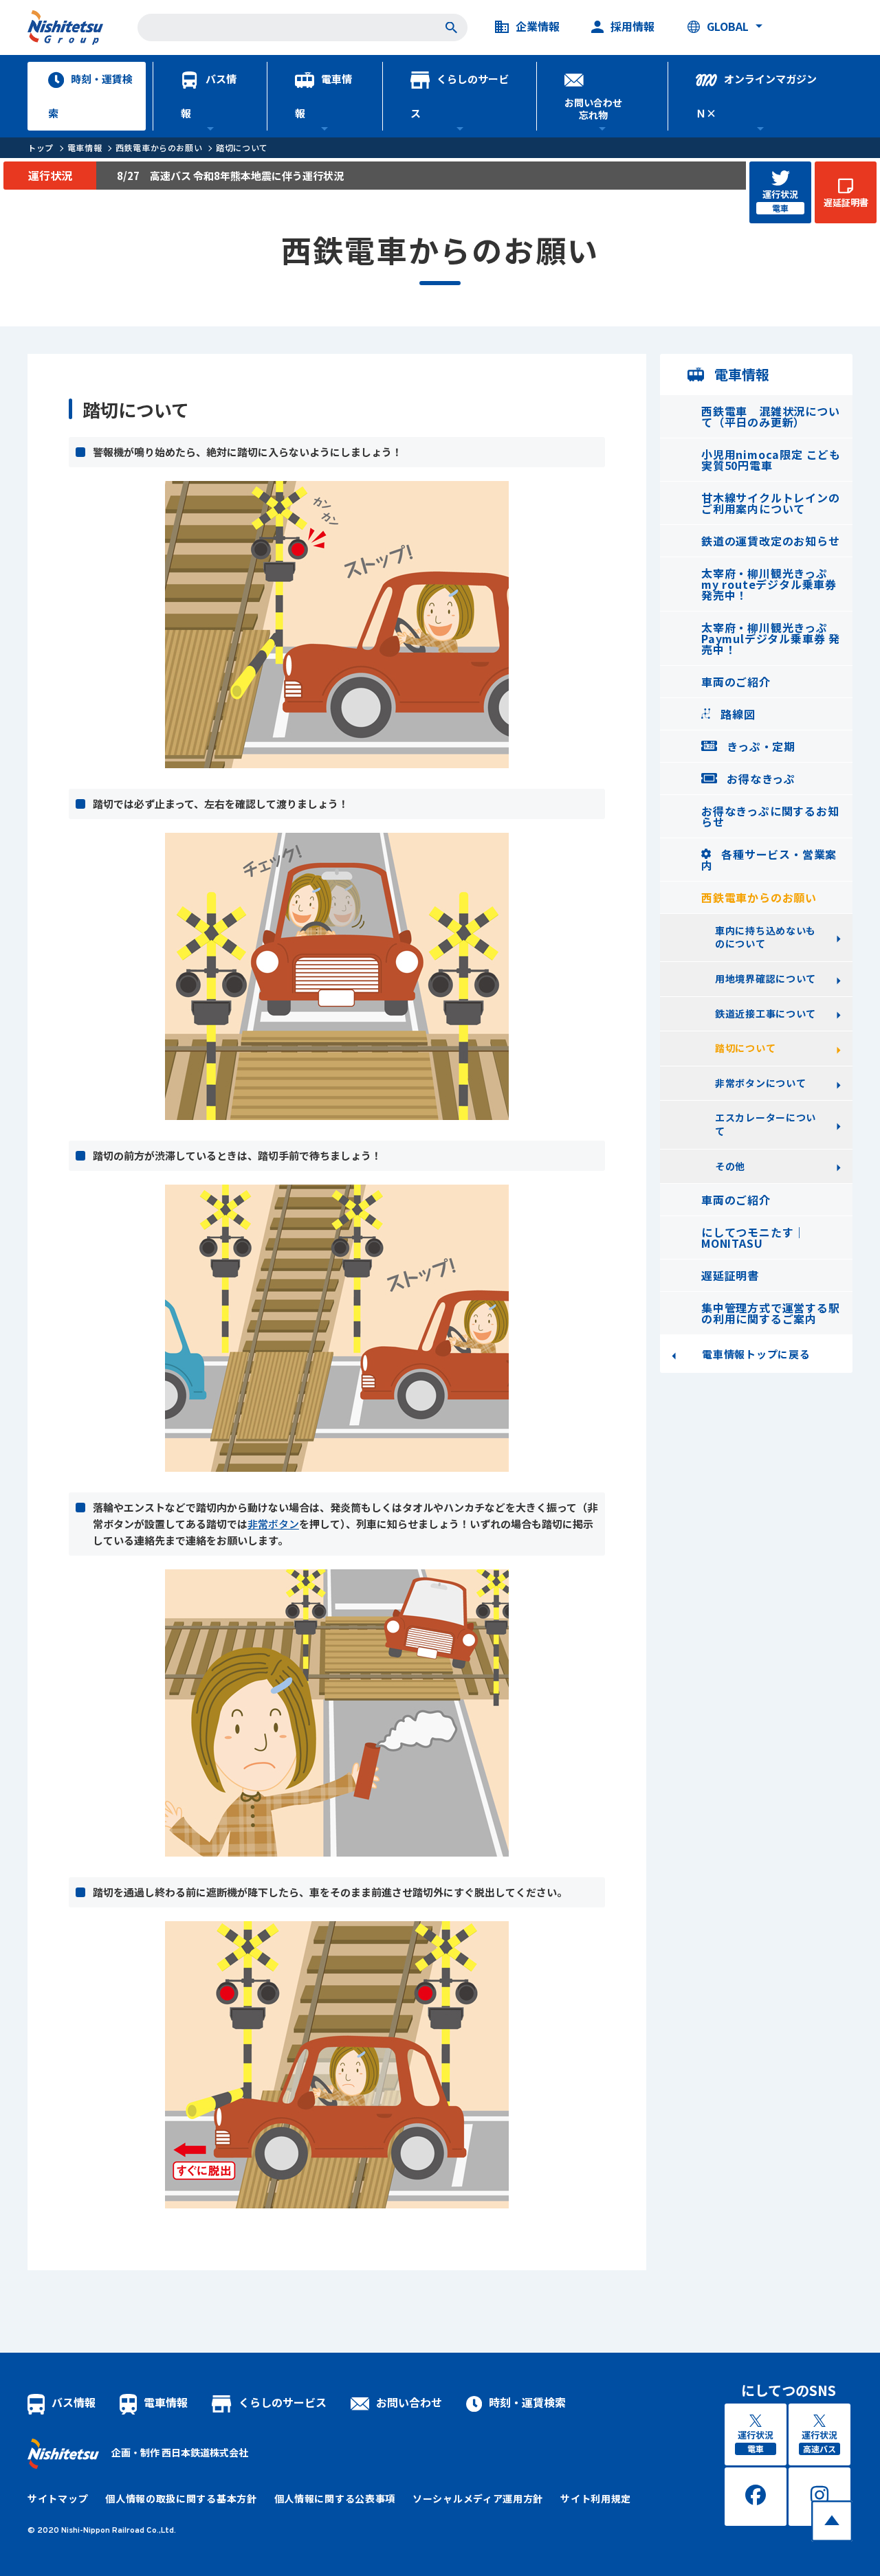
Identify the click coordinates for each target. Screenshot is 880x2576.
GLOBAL (728, 27)
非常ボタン (273, 1524)
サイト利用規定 (596, 2498)
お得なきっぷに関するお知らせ (770, 816)
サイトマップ (58, 2498)
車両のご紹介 (736, 682)
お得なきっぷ (759, 779)
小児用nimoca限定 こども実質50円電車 (771, 460)
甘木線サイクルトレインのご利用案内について (771, 503)
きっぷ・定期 (759, 746)
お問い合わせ (409, 2402)
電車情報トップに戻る (756, 1354)
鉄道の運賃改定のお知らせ (771, 541)
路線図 (736, 714)
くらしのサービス (460, 96)
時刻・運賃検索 (90, 96)
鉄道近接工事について (766, 1013)
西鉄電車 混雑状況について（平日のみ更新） (771, 416)
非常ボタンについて (760, 1083)
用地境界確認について (766, 978)
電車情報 (323, 96)
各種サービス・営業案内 (769, 860)
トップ (41, 147)
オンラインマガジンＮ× (756, 96)
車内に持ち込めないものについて (766, 937)
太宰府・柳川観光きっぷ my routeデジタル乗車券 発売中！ (769, 584)
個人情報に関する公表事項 (335, 2498)
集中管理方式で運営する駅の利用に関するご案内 (771, 1313)
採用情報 (632, 27)
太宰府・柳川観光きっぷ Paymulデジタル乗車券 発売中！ (771, 638)
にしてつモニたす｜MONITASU (753, 1237)
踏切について (242, 147)
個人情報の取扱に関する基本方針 (181, 2498)
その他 (730, 1166)
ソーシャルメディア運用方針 (478, 2498)
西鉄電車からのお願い (159, 147)
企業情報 (538, 27)
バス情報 (208, 96)
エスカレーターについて (766, 1124)
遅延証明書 (730, 1275)
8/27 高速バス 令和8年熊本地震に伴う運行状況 (230, 176)
